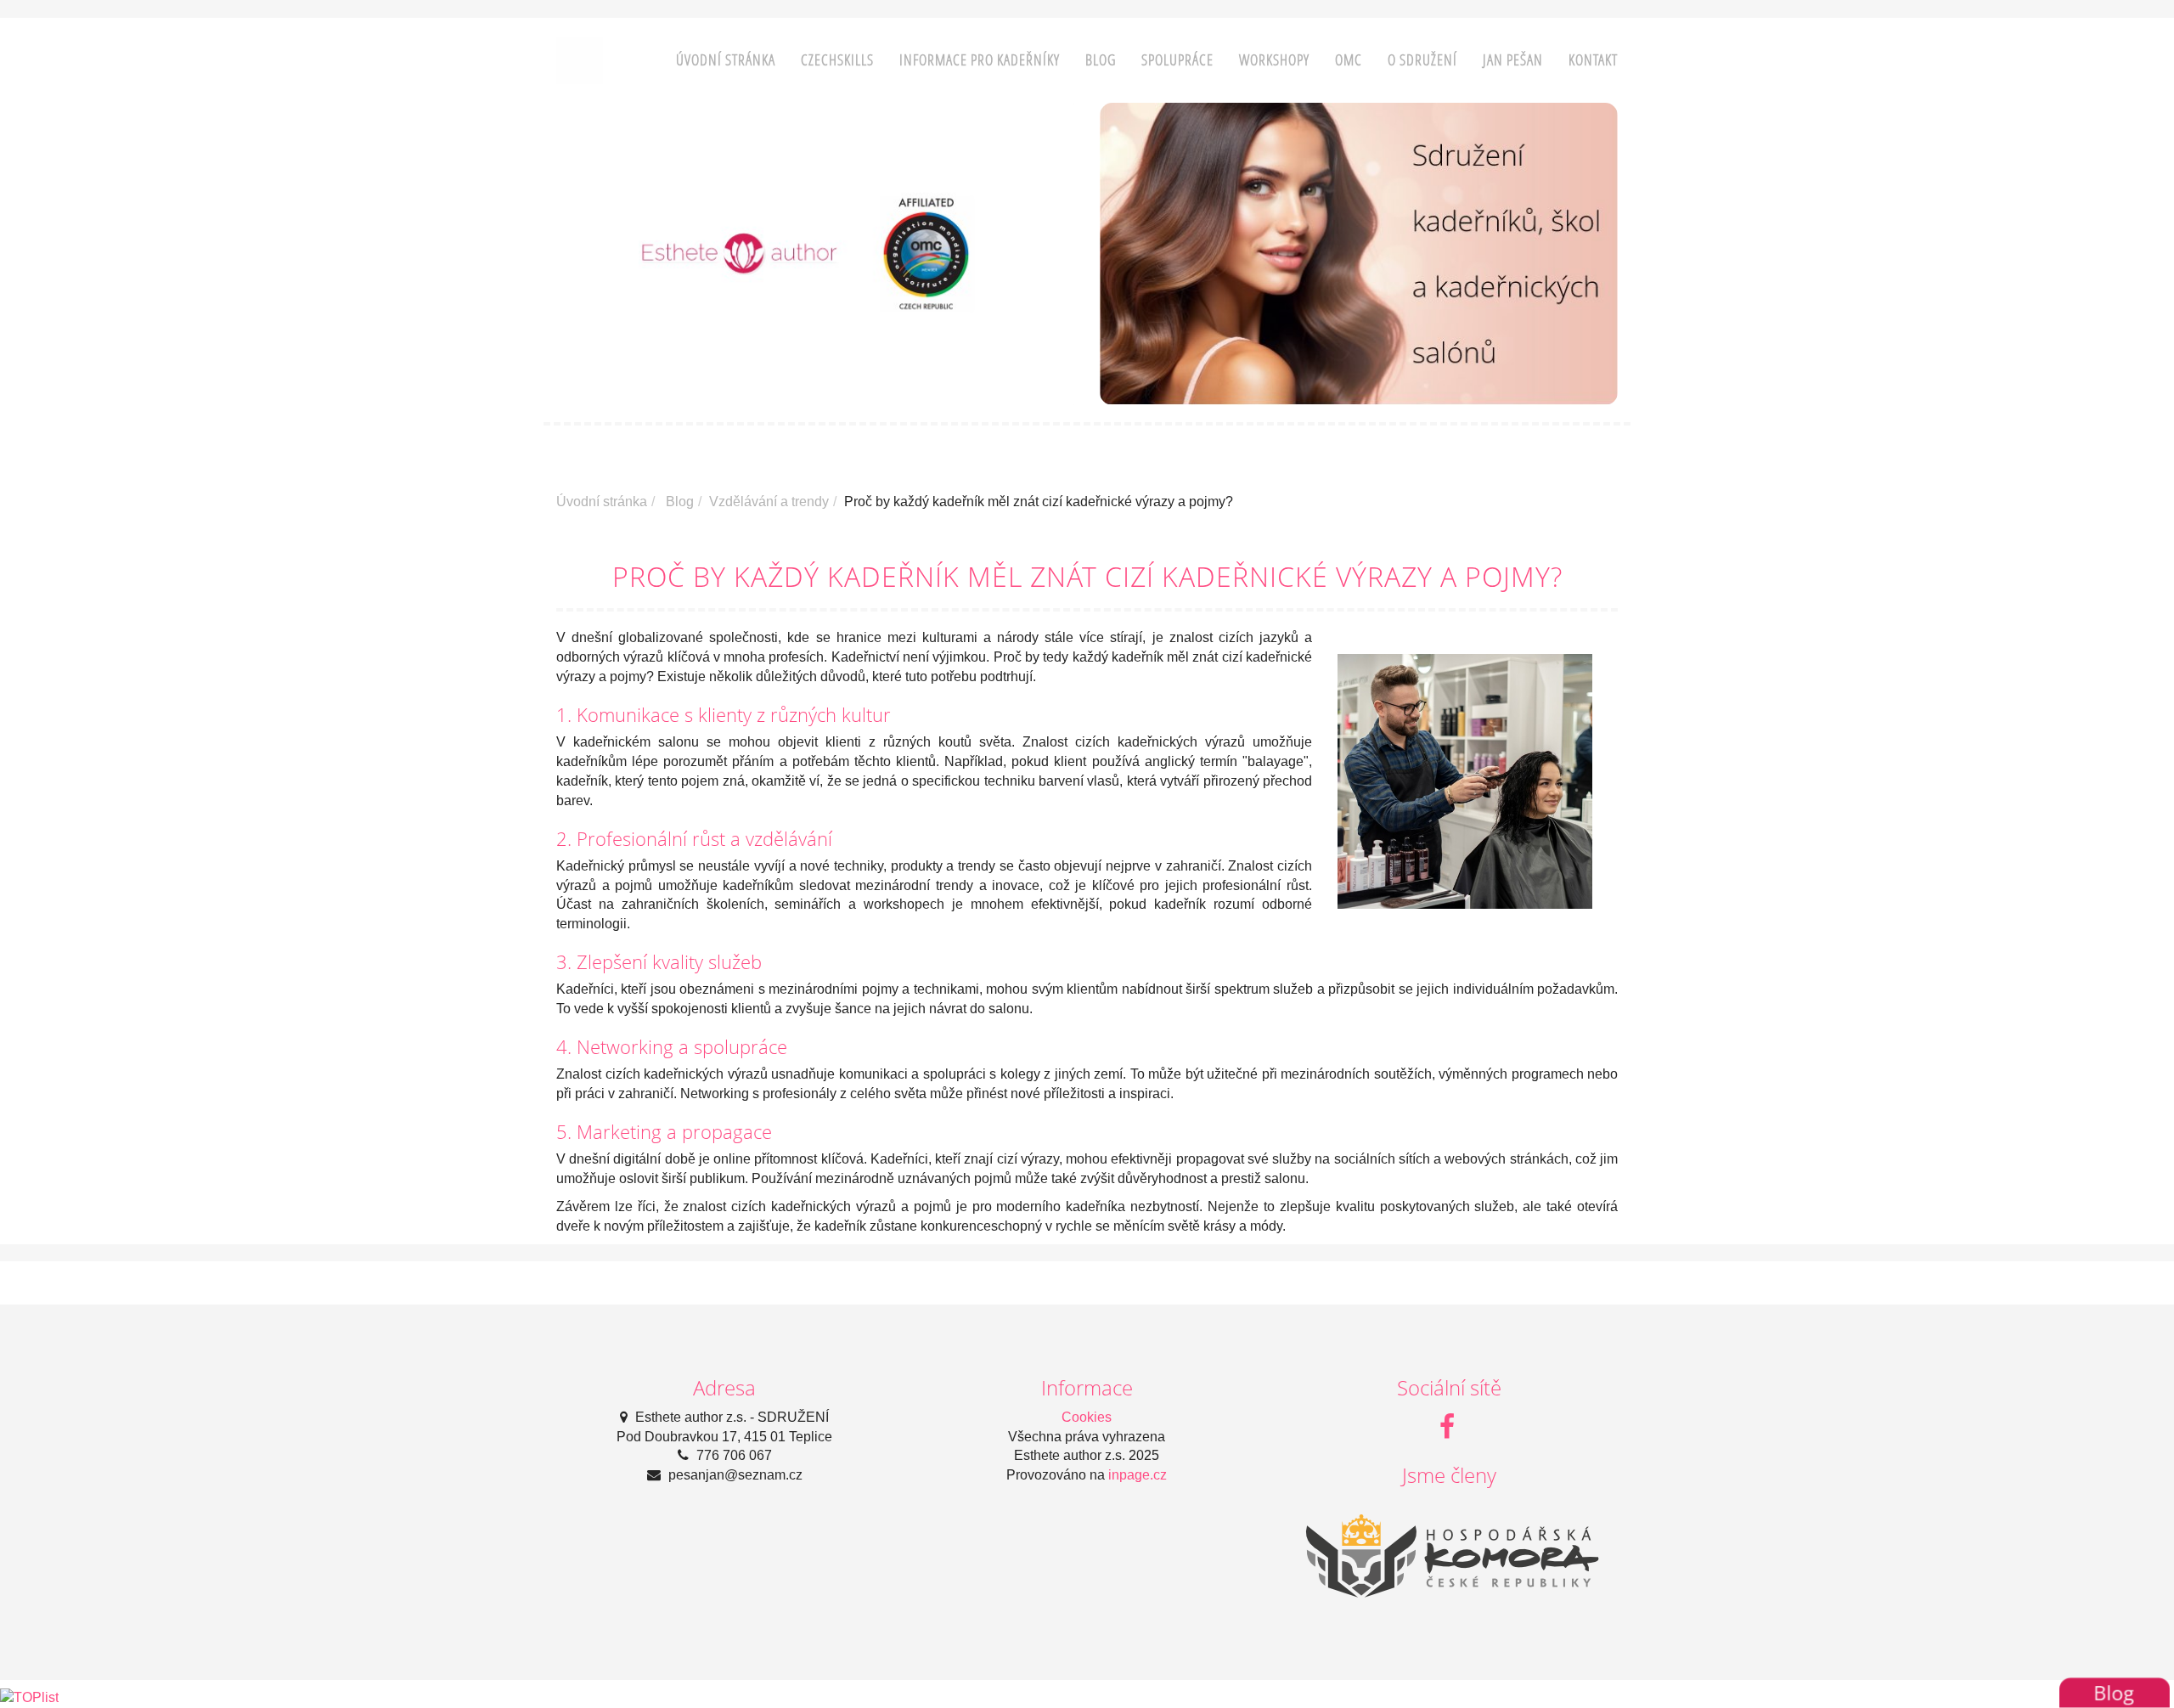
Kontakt (1593, 60)
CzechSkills (837, 60)
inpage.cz (1138, 1475)
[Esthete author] (580, 59)
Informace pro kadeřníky (980, 60)
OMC (1349, 60)
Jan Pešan (1513, 60)
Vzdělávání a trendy (769, 502)
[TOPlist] (29, 1697)
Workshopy (1274, 60)
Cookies (1087, 1417)
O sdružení (1422, 60)
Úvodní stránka (726, 60)
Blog (1101, 60)
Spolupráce (1177, 60)
